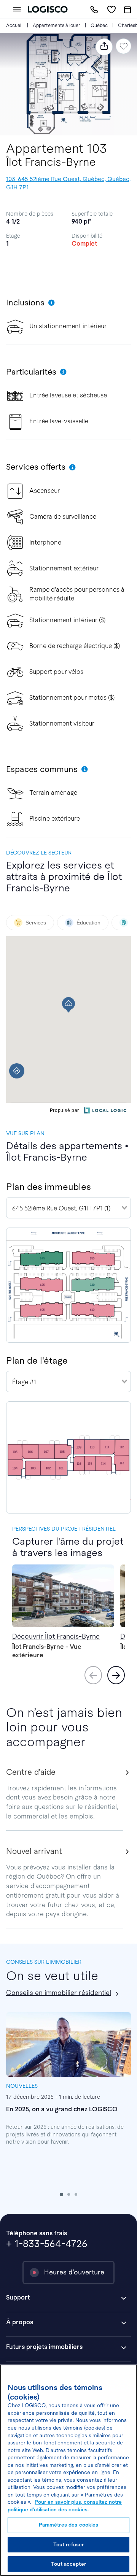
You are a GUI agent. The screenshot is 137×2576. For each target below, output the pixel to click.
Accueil (14, 25)
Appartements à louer (57, 25)
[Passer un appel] (94, 9)
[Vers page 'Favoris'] (111, 9)
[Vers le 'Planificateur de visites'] (127, 10)
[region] (68, 2470)
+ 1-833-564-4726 (47, 2244)
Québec (99, 25)
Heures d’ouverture (74, 2272)
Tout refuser (69, 2545)
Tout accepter (68, 2564)
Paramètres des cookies (69, 2525)
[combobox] (68, 1208)
